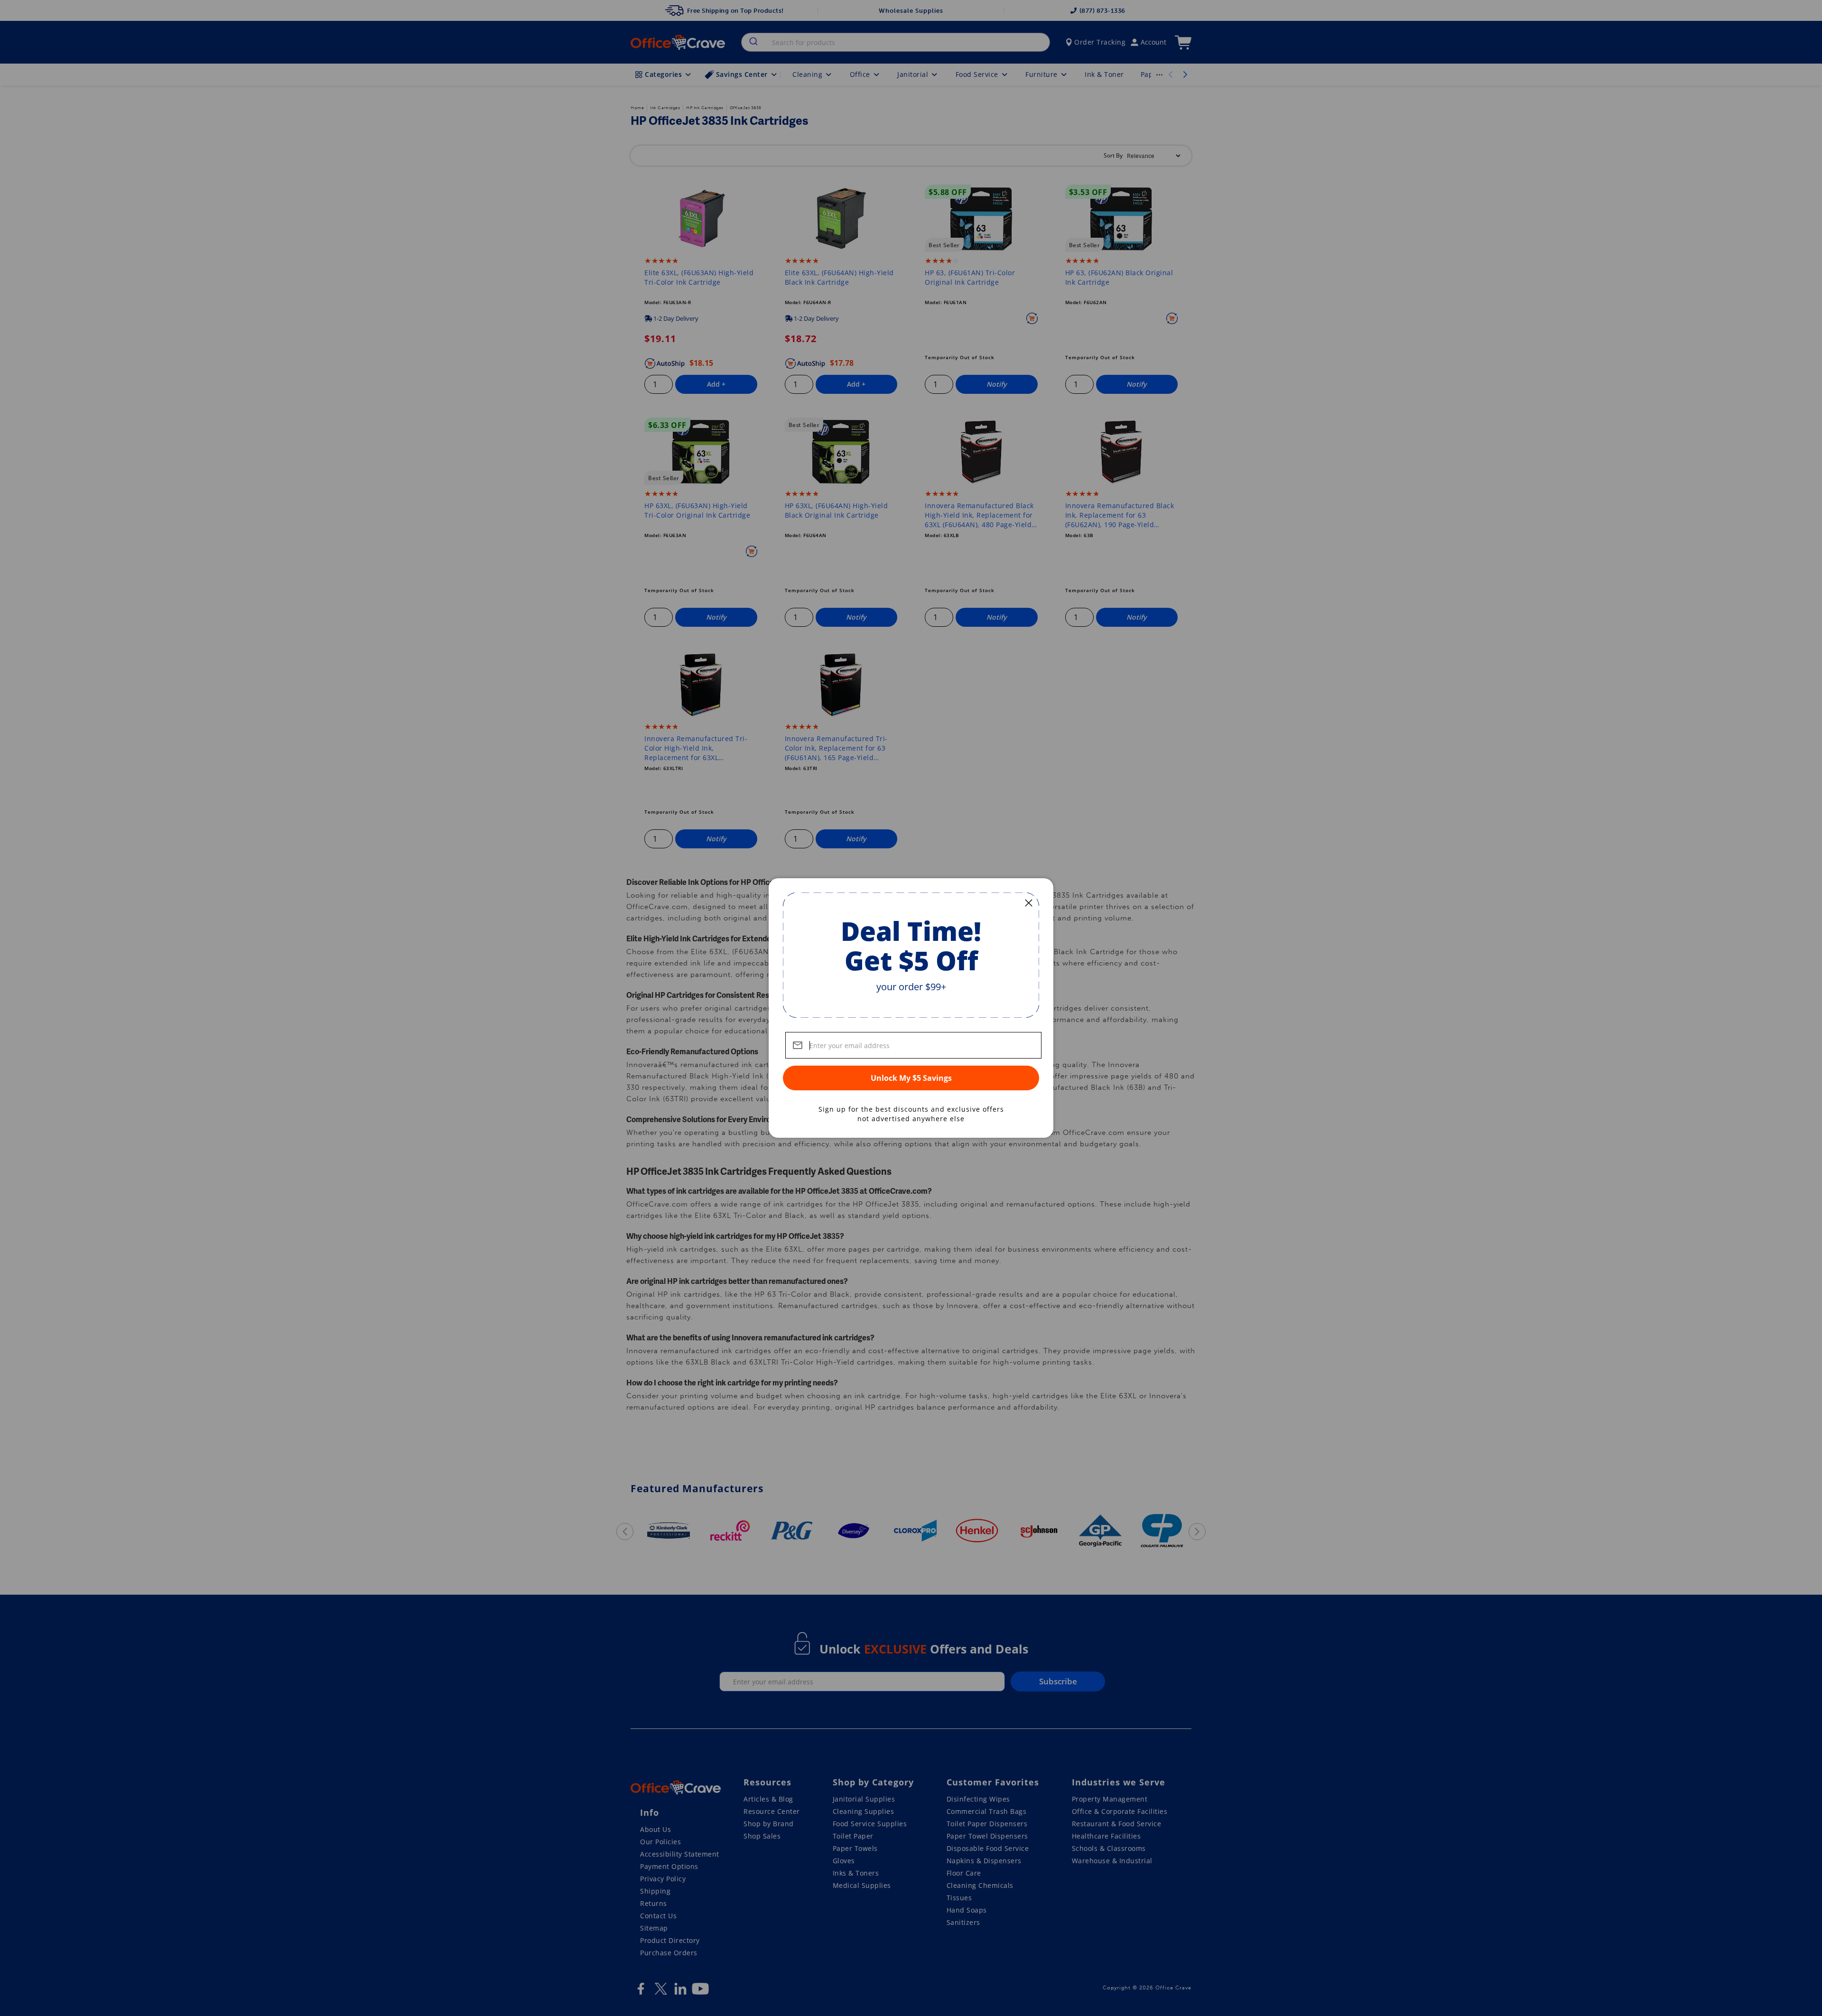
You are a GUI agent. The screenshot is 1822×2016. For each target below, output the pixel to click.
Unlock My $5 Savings (911, 1078)
